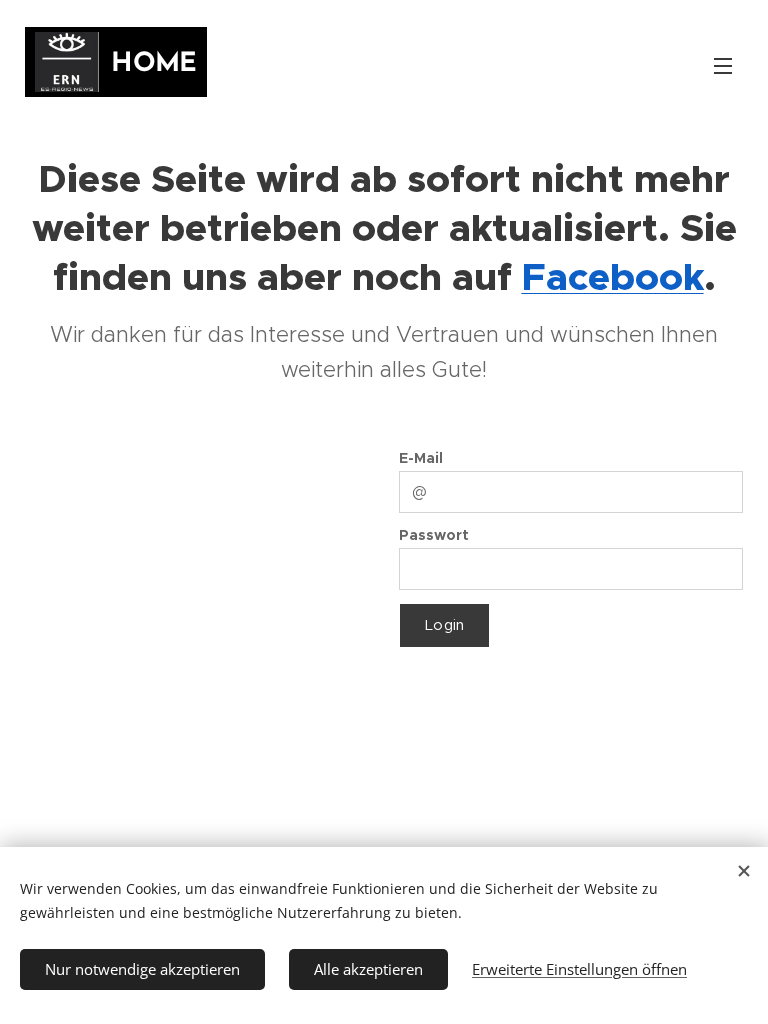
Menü (723, 65)
